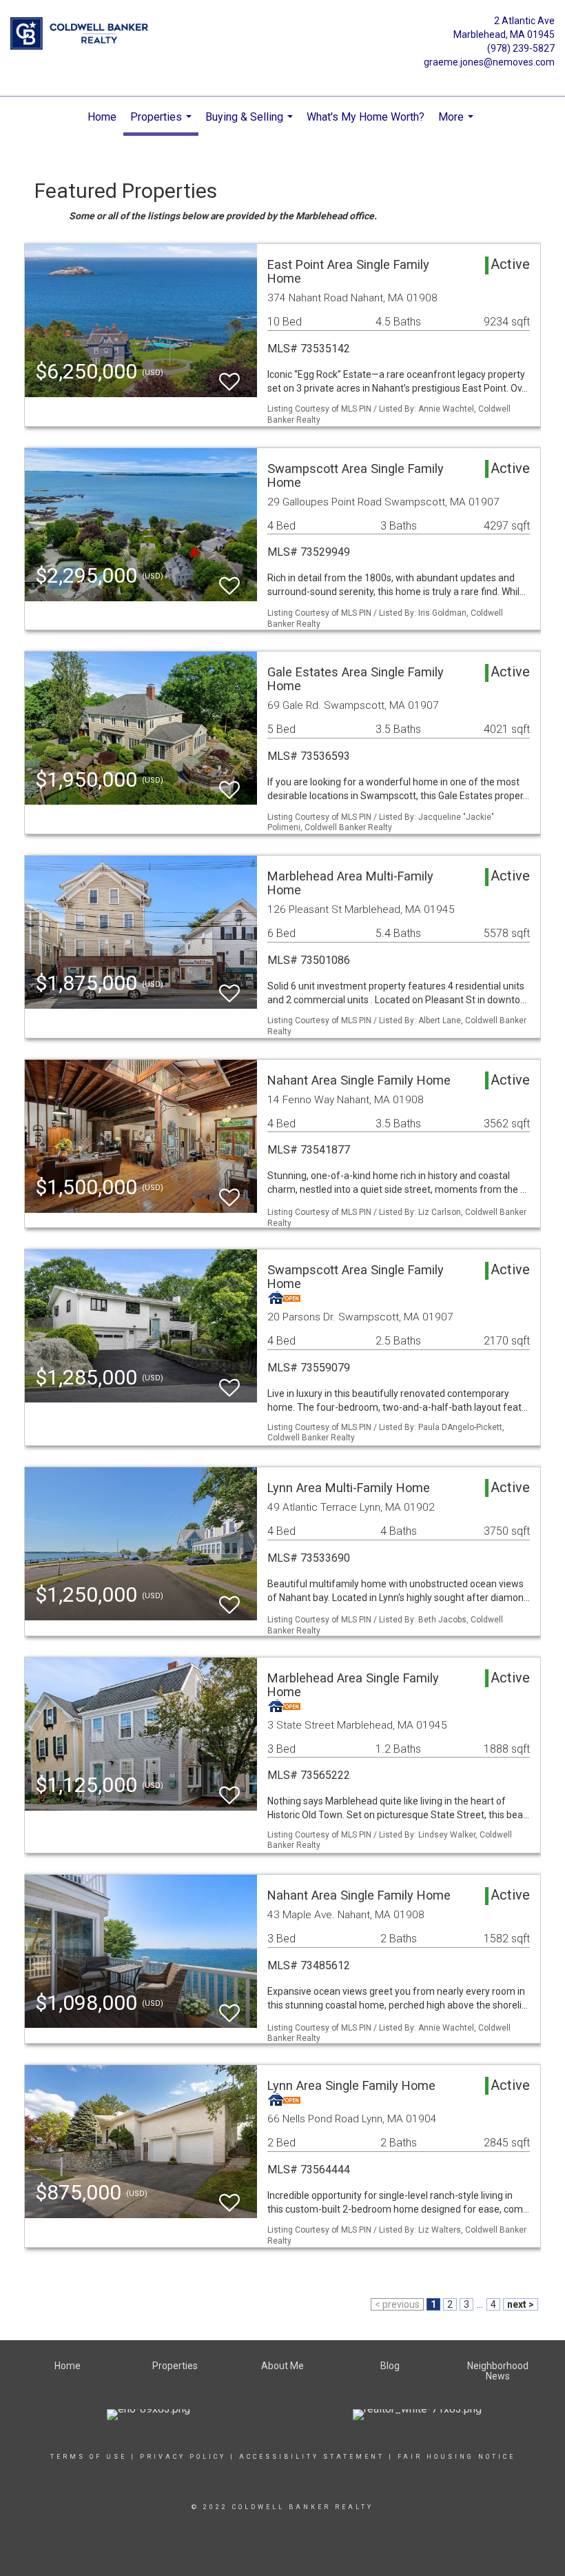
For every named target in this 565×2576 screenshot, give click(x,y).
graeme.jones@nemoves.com (489, 62)
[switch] (229, 375)
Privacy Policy (183, 2457)
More (458, 124)
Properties (163, 123)
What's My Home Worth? (366, 117)
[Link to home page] (83, 34)
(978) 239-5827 (521, 48)
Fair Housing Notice (456, 2457)
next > (521, 2304)
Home (102, 117)
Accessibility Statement (312, 2457)
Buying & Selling (251, 124)
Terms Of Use (89, 2457)
